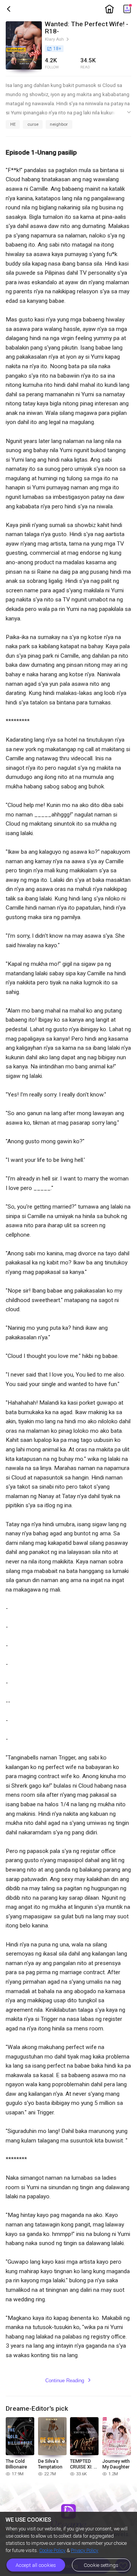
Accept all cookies (36, 2565)
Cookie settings (101, 2565)
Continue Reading (68, 2381)
